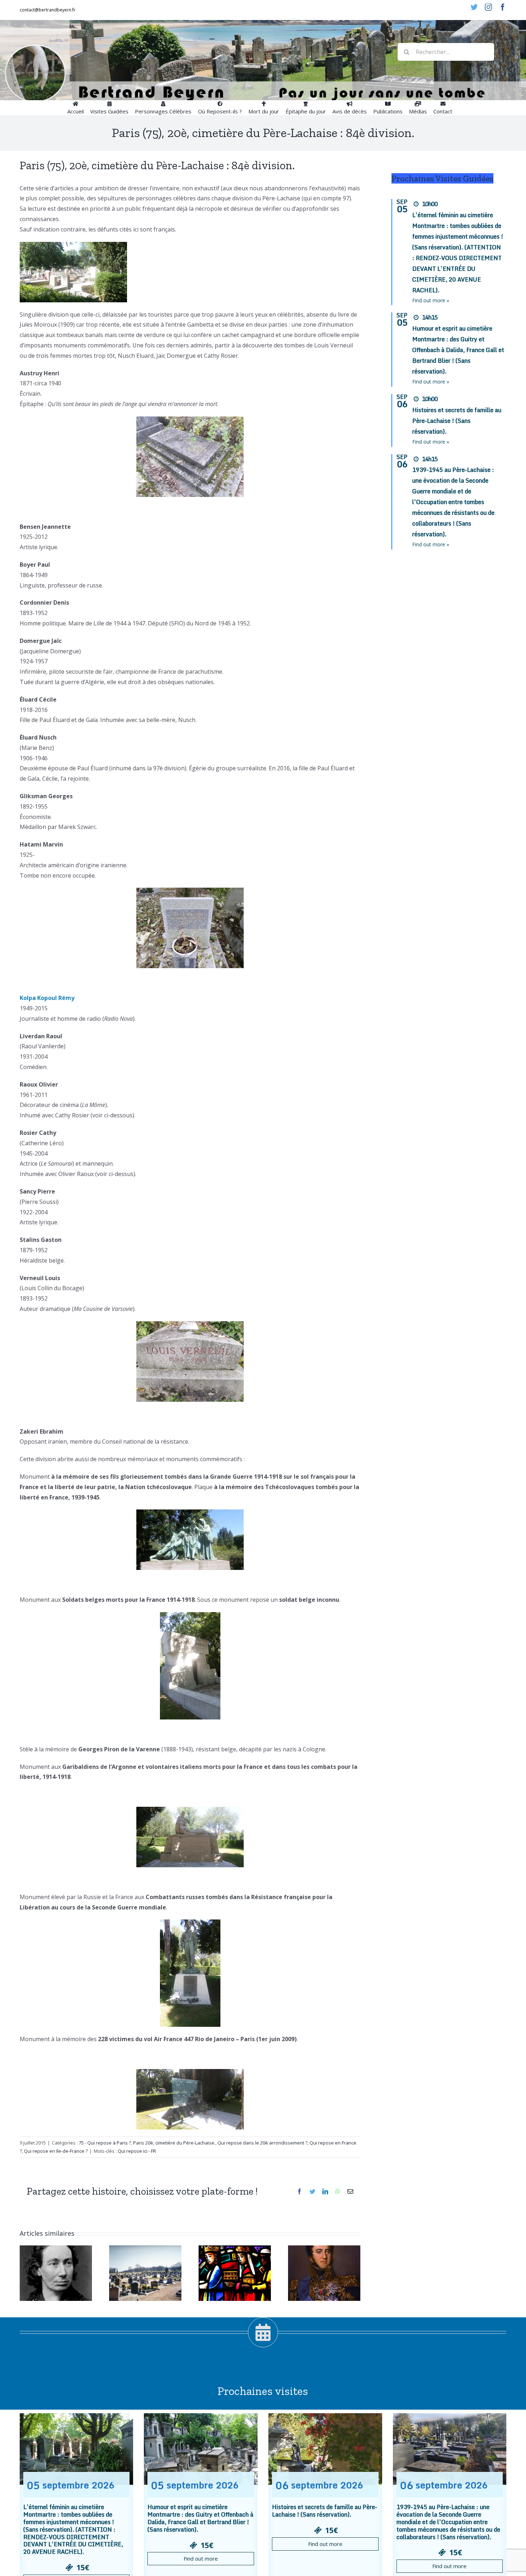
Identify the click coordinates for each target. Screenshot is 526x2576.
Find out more (201, 2558)
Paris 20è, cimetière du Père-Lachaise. (174, 2143)
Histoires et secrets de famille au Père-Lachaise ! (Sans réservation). (457, 421)
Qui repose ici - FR (137, 2151)
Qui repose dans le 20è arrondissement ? (262, 2143)
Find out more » (431, 300)
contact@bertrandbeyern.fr (48, 10)
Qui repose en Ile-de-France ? (56, 2151)
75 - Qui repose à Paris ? (105, 2143)
